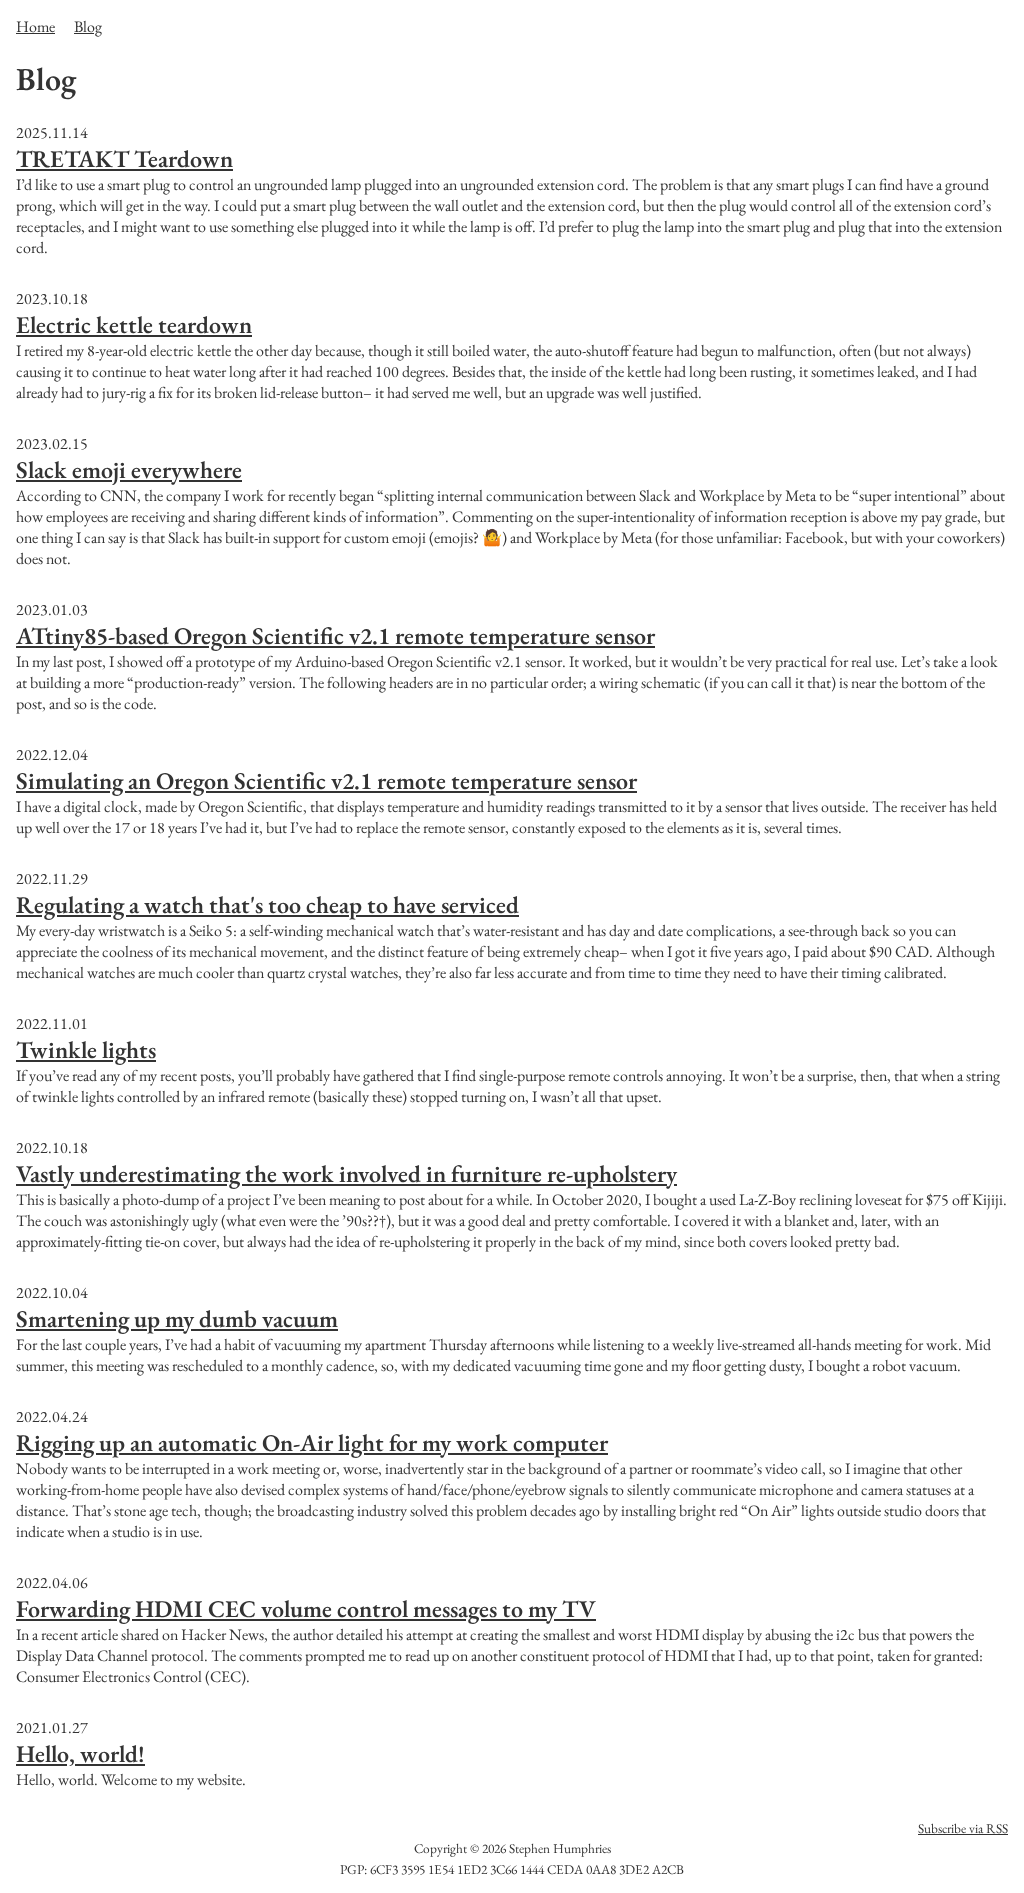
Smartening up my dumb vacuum (177, 1318)
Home (35, 26)
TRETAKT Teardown (124, 158)
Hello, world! (80, 1753)
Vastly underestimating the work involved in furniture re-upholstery (346, 1173)
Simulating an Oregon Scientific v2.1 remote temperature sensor (326, 780)
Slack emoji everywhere (129, 469)
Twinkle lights (86, 1049)
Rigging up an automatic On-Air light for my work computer (312, 1442)
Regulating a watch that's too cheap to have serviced (267, 904)
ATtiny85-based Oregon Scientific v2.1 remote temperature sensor (335, 635)
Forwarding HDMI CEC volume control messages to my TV (306, 1608)
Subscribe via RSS (963, 1828)
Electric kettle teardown (134, 324)
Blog (88, 26)
